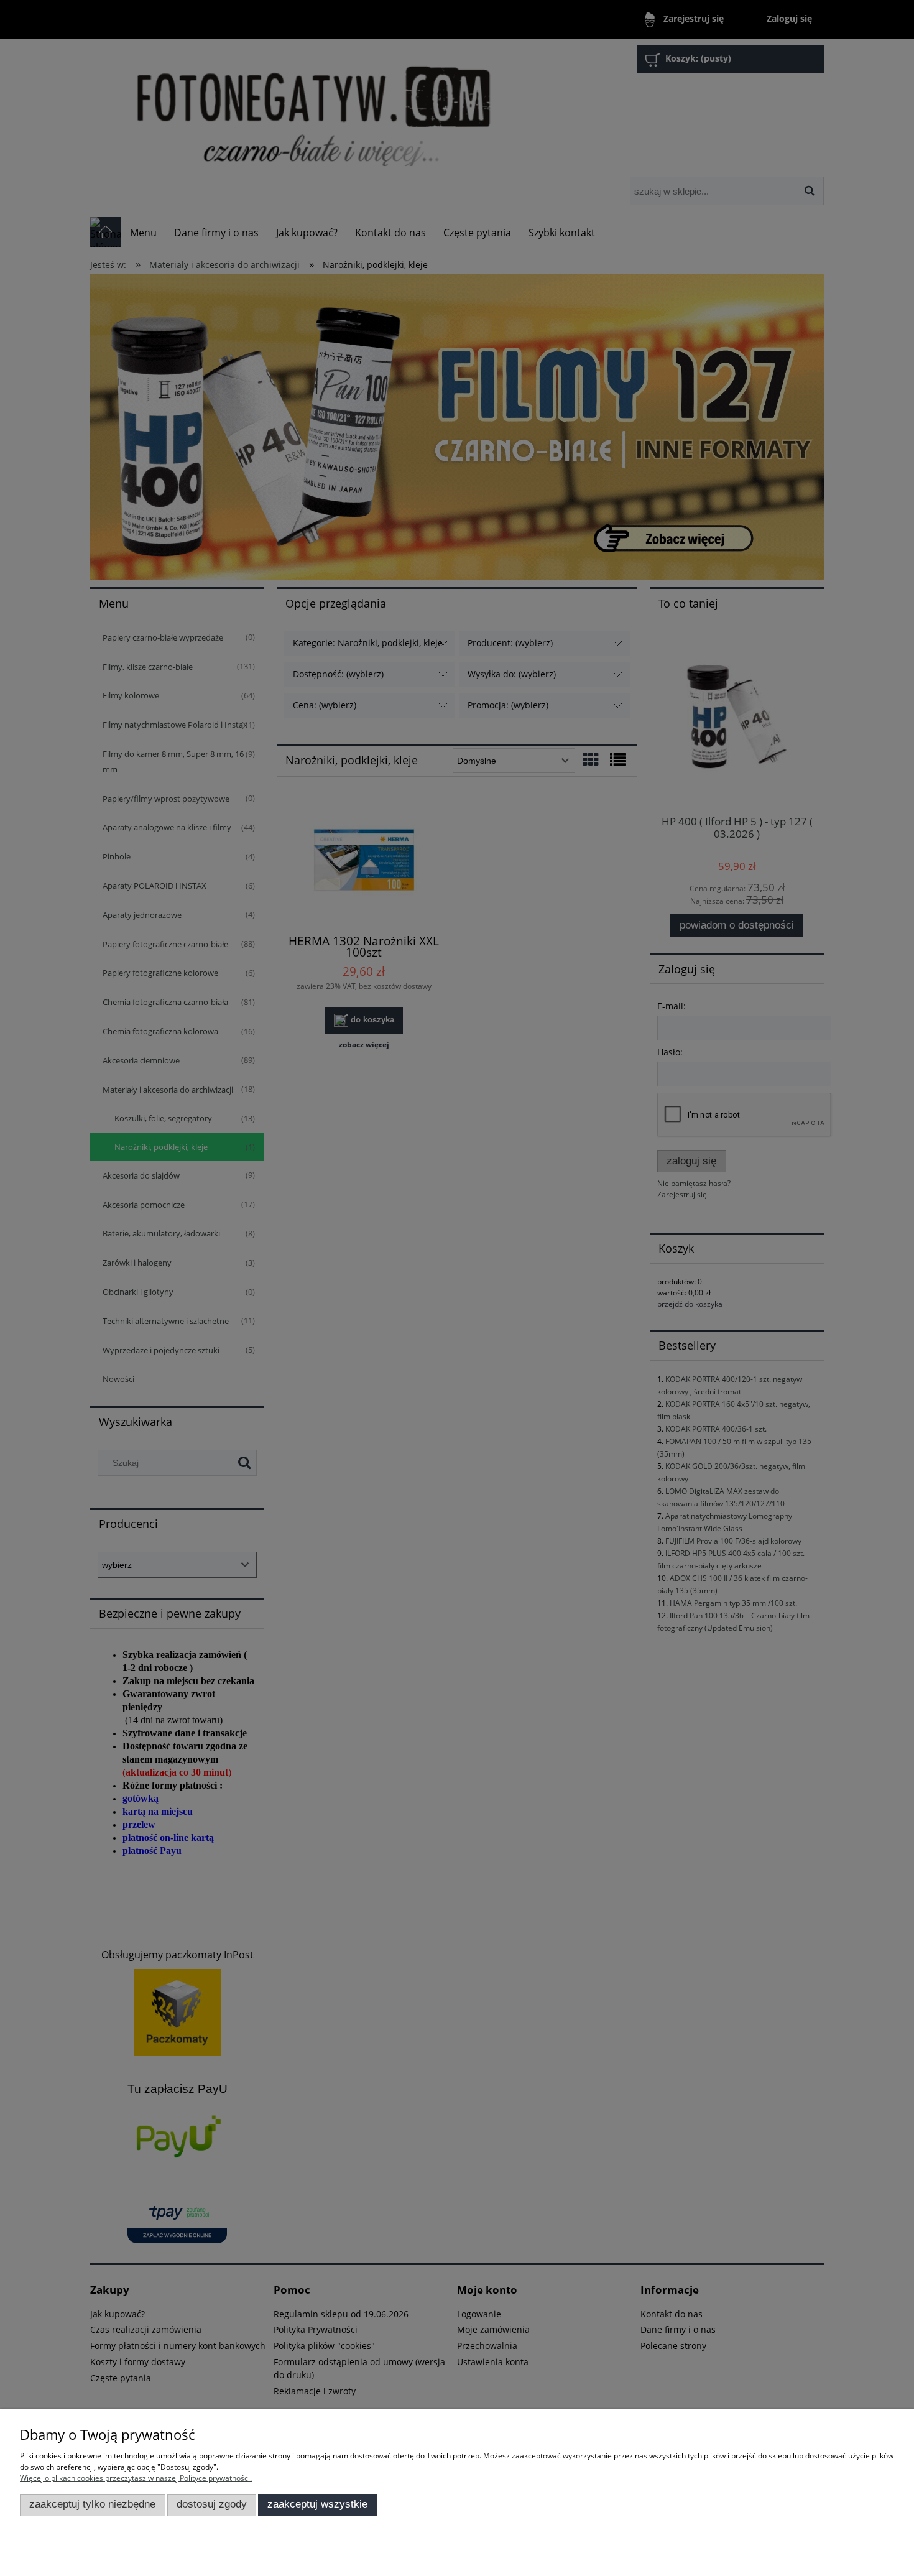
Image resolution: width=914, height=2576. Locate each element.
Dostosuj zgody (212, 2504)
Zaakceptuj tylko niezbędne (92, 2504)
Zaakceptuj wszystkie (317, 2504)
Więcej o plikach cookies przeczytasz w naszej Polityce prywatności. (136, 2478)
